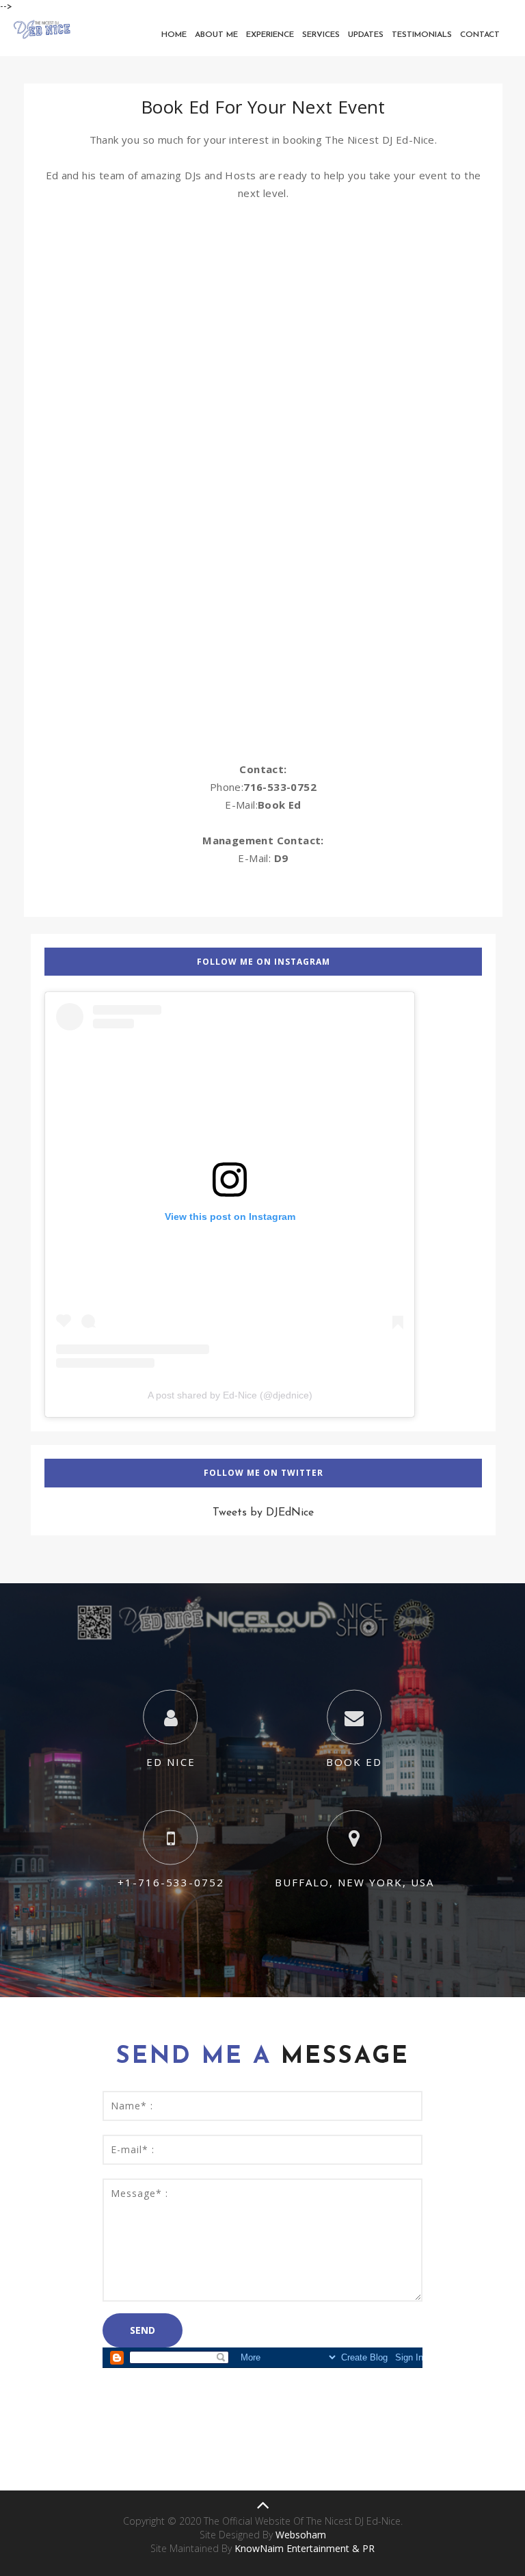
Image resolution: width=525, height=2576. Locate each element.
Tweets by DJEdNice (263, 1513)
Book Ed (280, 805)
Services (321, 35)
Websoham (301, 2535)
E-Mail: (263, 858)
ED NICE (171, 1762)
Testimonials (422, 35)
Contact (480, 35)
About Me (216, 35)
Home (174, 35)
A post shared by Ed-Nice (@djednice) (230, 1395)
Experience (270, 35)
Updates (366, 35)
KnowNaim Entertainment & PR (305, 2548)
